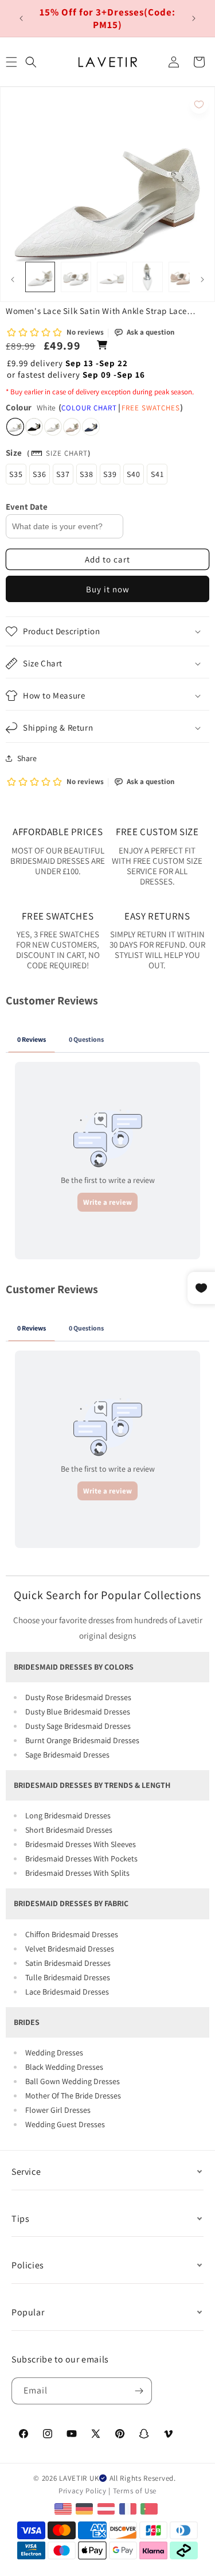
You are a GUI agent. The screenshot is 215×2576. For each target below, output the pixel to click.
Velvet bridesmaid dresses (70, 1949)
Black (34, 427)
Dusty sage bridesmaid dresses (78, 1726)
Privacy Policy (83, 2491)
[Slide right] (202, 280)
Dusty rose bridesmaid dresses (78, 1697)
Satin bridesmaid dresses (68, 1963)
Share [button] (27, 758)
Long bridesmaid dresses (68, 1815)
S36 (40, 474)
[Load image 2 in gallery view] (76, 277)
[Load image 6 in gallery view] (183, 277)
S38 (87, 474)
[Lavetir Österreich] (107, 2508)
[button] (31, 62)
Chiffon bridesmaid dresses (72, 1934)
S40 (134, 474)
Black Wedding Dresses (64, 2067)
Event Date (27, 507)
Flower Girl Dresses (58, 2110)
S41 (157, 474)
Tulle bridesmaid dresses (68, 1977)
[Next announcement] (194, 18)
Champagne (72, 427)
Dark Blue (91, 427)
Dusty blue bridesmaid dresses (78, 1712)
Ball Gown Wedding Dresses (73, 2081)
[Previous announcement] (21, 18)
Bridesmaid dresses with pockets (81, 1859)
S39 (110, 474)
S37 (63, 474)
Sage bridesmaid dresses (67, 1755)
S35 (16, 474)
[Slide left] (13, 280)
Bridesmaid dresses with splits (77, 1873)
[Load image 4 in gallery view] (147, 277)
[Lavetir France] (129, 2508)
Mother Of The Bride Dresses (73, 2096)
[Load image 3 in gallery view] (112, 277)
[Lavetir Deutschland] (86, 2508)
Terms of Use (135, 2491)
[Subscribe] (139, 2391)
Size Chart (67, 453)
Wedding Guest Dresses (65, 2124)
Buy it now (108, 589)
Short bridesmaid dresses (69, 1830)
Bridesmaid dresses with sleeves (81, 1844)
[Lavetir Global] (64, 2508)
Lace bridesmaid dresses (67, 1992)
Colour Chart (89, 408)
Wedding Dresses (54, 2053)
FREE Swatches (151, 408)
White (15, 427)
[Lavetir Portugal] (150, 2508)
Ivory (53, 427)
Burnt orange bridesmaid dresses (82, 1740)
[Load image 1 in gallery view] (40, 277)
